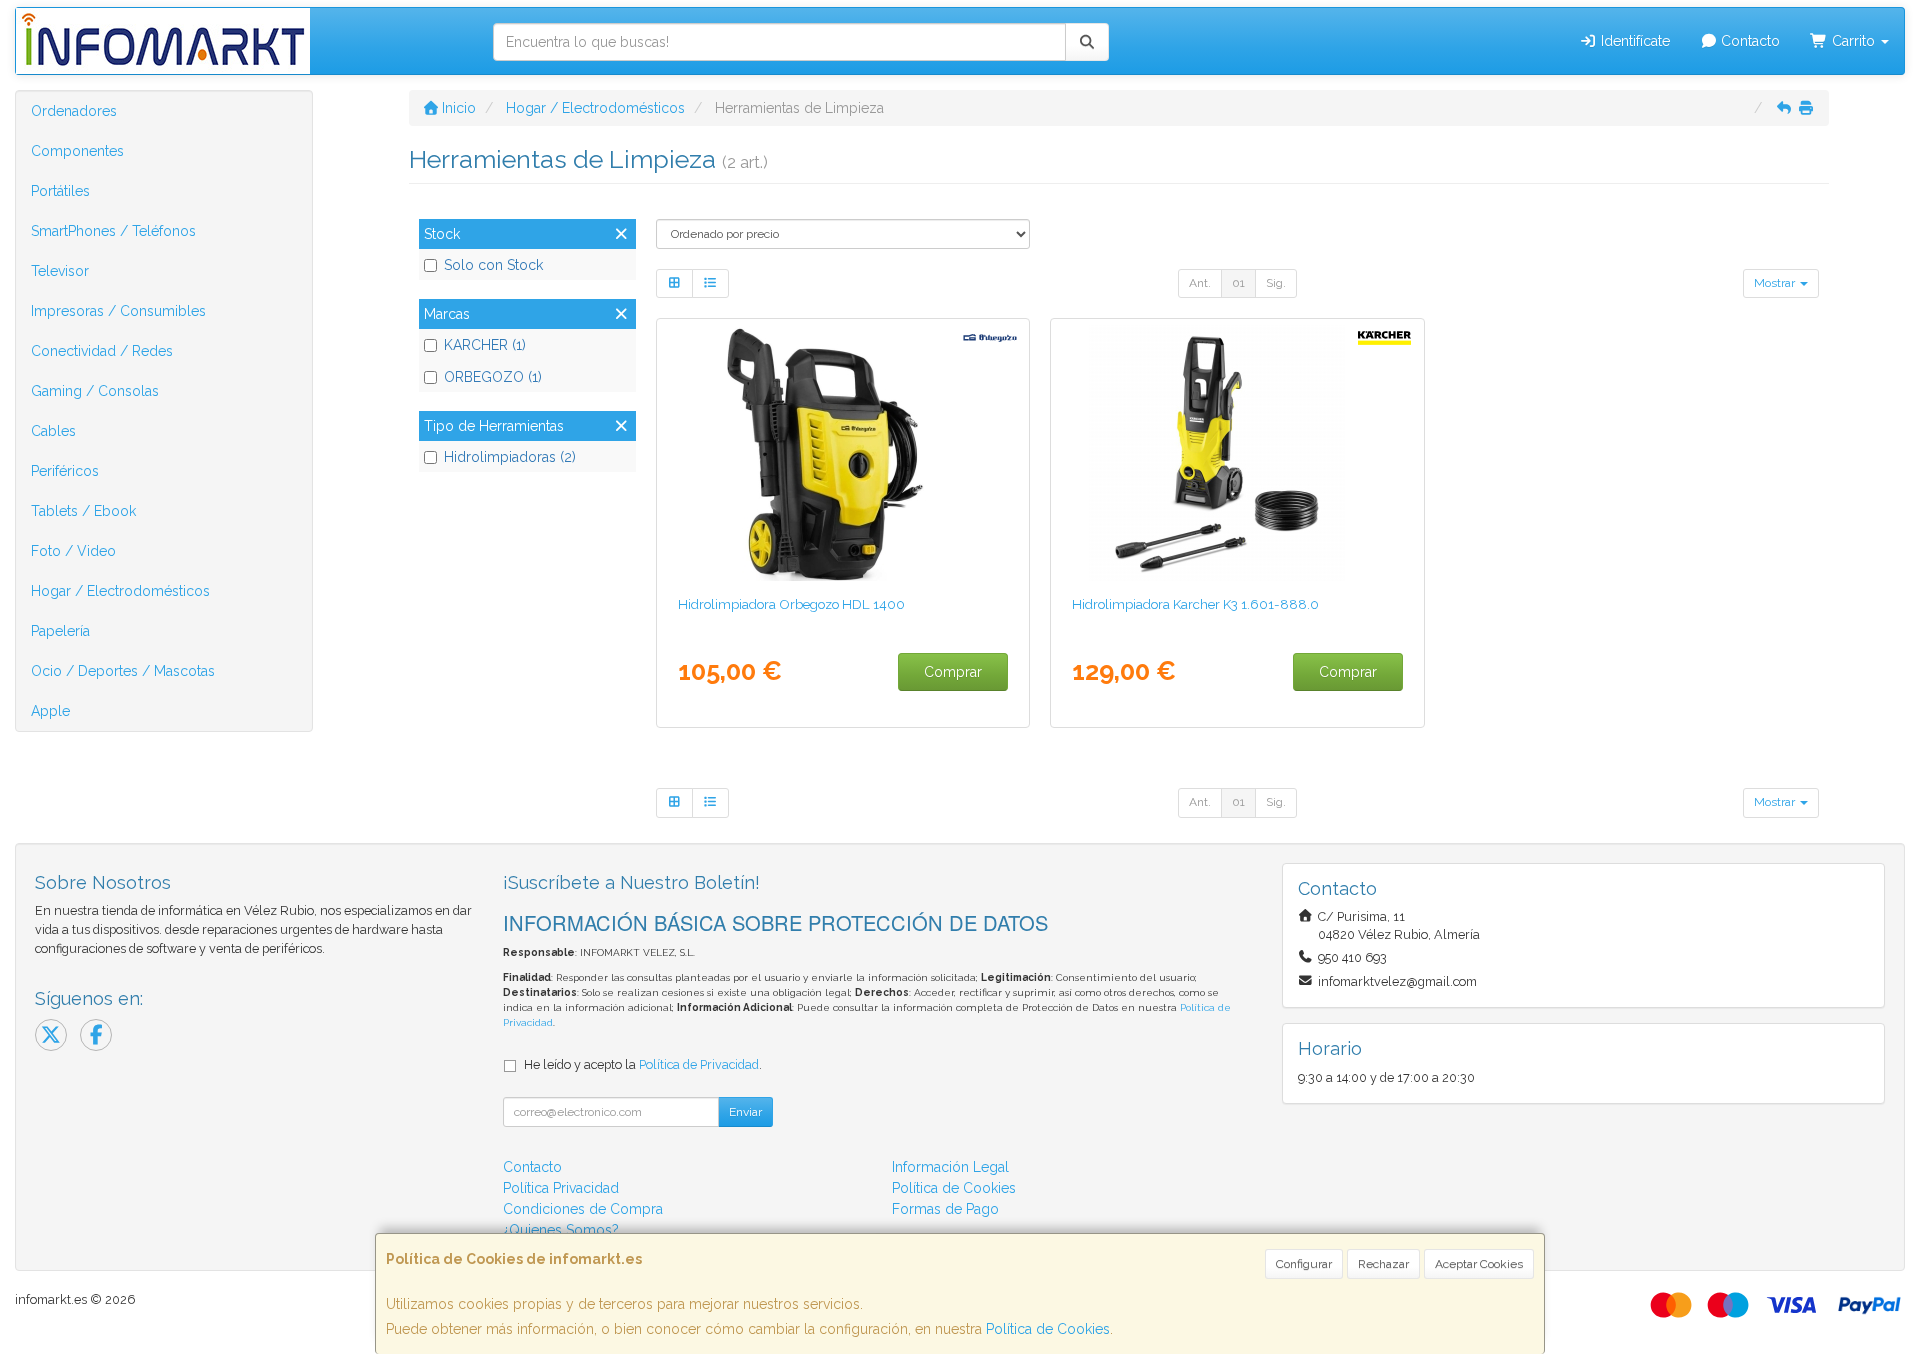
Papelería (60, 631)
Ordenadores (74, 111)
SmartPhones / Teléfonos (113, 231)
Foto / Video (73, 551)
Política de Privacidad (699, 1064)
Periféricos (65, 471)
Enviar (745, 1112)
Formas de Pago (945, 1209)
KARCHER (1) (485, 345)
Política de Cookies (1048, 1329)
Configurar (1304, 1264)
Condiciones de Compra (583, 1209)
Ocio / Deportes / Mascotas (123, 671)
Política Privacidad (561, 1188)
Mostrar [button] (1776, 283)
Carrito (1853, 41)
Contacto (1748, 41)
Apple (50, 711)
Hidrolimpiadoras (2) (510, 457)
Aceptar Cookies (1479, 1264)
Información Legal (950, 1167)
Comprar (953, 672)
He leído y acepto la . (643, 1064)
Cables (53, 431)
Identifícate (1633, 41)
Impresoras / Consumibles (118, 311)
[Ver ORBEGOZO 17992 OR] (842, 453)
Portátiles (60, 191)
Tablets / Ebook (83, 511)
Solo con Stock (493, 265)
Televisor (60, 271)
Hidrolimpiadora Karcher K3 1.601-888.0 (1195, 604)
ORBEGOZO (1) (493, 377)
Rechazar (1383, 1264)
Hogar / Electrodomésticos (120, 591)
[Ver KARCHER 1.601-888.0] (1237, 453)
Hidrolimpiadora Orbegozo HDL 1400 (791, 604)
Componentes (77, 151)
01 (1238, 283)
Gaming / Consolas (95, 391)
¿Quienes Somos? (561, 1230)
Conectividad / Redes (102, 351)
